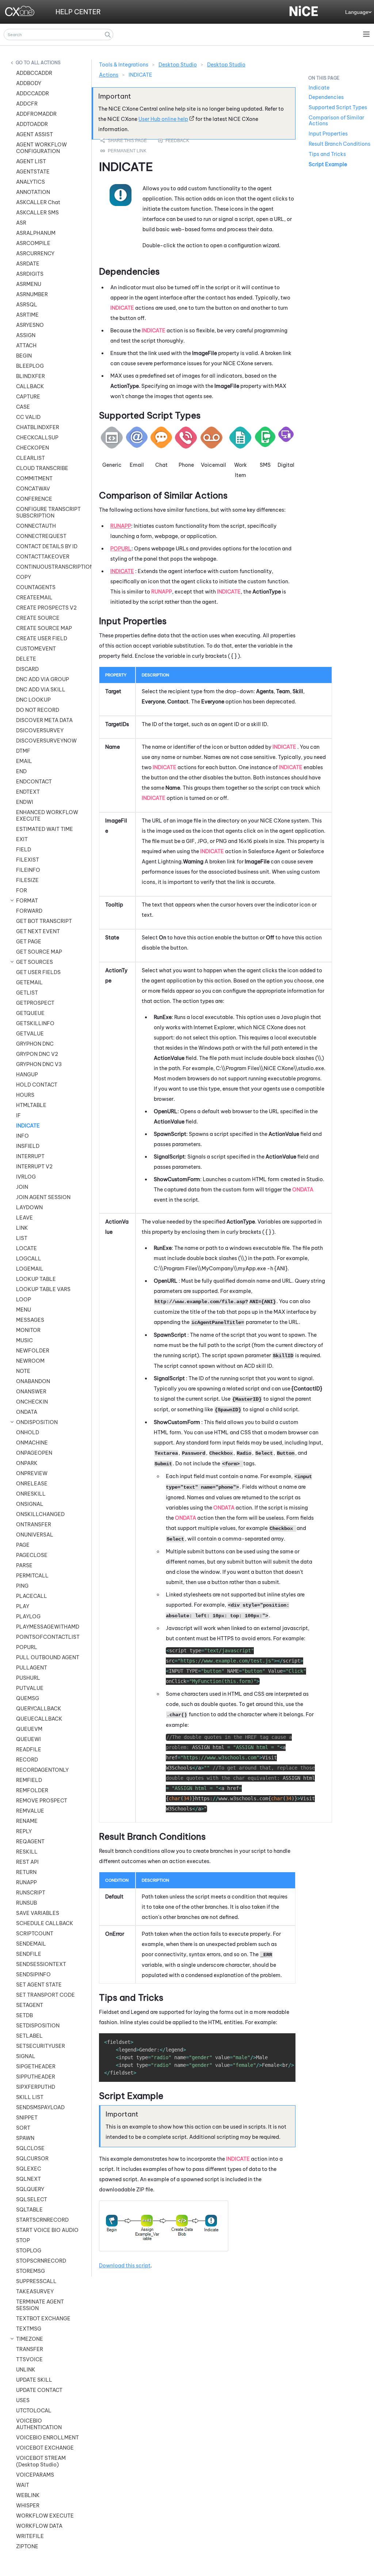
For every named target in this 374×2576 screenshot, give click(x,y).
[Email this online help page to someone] (124, 141)
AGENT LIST (31, 161)
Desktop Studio (178, 65)
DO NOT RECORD (38, 710)
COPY (24, 577)
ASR (21, 223)
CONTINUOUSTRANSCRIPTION (50, 567)
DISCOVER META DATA (44, 720)
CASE (23, 407)
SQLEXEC (29, 2169)
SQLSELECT (32, 2199)
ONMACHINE (32, 1443)
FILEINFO (28, 870)
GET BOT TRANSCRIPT (44, 921)
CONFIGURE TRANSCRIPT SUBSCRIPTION (48, 512)
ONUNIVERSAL (35, 1535)
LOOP (24, 1300)
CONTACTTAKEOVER (43, 557)
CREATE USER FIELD (42, 638)
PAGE (23, 1545)
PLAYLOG (28, 1617)
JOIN (22, 1187)
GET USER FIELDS (38, 972)
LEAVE (24, 1218)
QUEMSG (28, 1698)
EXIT (22, 839)
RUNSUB (26, 1903)
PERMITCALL (32, 1576)
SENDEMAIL (31, 1944)
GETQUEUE (30, 1013)
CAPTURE (28, 397)
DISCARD (27, 669)
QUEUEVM (29, 1729)
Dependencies (326, 97)
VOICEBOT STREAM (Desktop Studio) (41, 2461)
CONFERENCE (34, 499)
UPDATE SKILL (34, 2380)
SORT (23, 2128)
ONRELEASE (32, 1484)
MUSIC (24, 1340)
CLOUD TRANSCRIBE (42, 468)
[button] (108, 35)
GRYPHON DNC (35, 1044)
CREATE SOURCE (38, 618)
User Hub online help (163, 119)
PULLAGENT (32, 1668)
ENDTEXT (28, 792)
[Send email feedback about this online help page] (182, 141)
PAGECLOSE (32, 1555)
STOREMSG (30, 2271)
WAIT (23, 2485)
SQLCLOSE (30, 2148)
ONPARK (27, 1463)
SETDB (24, 2015)
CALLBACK (30, 386)
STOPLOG (29, 2251)
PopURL (121, 549)
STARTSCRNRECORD (42, 2220)
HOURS (25, 1095)
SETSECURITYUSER (41, 2046)
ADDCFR (27, 104)
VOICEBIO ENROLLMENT (47, 2438)
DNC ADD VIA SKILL (41, 690)
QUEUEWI (28, 1739)
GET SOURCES (35, 962)
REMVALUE (30, 1811)
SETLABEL (29, 2036)
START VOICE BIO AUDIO (47, 2230)
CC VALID (28, 417)
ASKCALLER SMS (37, 213)
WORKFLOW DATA (39, 2526)
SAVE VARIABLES (38, 1913)
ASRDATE (28, 264)
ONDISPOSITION (37, 1422)
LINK (22, 1228)
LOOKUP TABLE (36, 1279)
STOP (23, 2240)
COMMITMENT (34, 478)
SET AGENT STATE (39, 1985)
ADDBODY (29, 83)
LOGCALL (29, 1259)
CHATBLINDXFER (38, 427)
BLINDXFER (30, 376)
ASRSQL (27, 305)
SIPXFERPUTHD (36, 2087)
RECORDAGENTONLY (42, 1770)
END (21, 771)
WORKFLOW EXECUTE (45, 2516)
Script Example (328, 164)
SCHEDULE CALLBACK (45, 1923)
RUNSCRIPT (31, 1893)
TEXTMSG (29, 2329)
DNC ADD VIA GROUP (43, 679)
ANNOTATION (33, 192)
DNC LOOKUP (33, 700)
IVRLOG (26, 1177)
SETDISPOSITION (38, 2026)
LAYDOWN (29, 1207)
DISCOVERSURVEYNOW (46, 741)
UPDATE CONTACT (39, 2390)
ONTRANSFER (34, 1524)
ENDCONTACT (34, 782)
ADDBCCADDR (34, 73)
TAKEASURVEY (35, 2291)
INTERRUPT (30, 1156)
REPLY (24, 1831)
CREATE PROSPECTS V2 (46, 608)
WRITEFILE (30, 2536)
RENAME (27, 1821)
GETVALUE (30, 1034)
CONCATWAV (33, 489)
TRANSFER (30, 2349)
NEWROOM (30, 1361)
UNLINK (26, 2370)
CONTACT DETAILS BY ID (47, 546)
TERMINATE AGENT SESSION (40, 2305)
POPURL (27, 1647)
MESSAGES (30, 1320)
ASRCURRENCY (35, 253)
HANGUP (27, 1075)
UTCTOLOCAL (34, 2411)
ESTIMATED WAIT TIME (45, 829)
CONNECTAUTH (36, 526)
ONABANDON (33, 1381)
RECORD (27, 1760)
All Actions (46, 63)
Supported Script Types (338, 107)
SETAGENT (30, 2005)
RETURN (26, 1872)
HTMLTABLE (31, 1105)
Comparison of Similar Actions (336, 121)
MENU (24, 1310)
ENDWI (25, 802)
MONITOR (28, 1330)
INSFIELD (28, 1146)
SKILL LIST (30, 2097)
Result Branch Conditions (339, 144)
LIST (22, 1238)
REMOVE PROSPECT (42, 1801)
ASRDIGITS (30, 274)
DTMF (23, 751)
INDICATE (28, 1126)
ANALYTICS (30, 182)
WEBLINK (28, 2495)
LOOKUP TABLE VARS (43, 1289)
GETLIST (27, 993)
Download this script (125, 2266)
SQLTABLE (29, 2210)
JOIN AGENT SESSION (43, 1197)
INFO (22, 1136)
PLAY (23, 1606)
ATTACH (26, 346)
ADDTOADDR (32, 124)
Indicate (122, 571)
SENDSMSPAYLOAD (40, 2107)
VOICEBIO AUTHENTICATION (39, 2424)
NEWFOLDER (33, 1351)
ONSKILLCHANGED (40, 1514)
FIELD (24, 850)
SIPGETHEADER (36, 2066)
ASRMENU (29, 284)
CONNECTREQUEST (41, 536)
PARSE (24, 1565)
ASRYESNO (30, 325)
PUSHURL (28, 1678)
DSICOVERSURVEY (40, 730)
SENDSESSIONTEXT (41, 1964)
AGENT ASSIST (35, 134)
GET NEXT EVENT (38, 931)
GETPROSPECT (35, 1003)
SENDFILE (29, 1954)
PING (22, 1586)
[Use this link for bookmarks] (124, 151)
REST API (27, 1862)
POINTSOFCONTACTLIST (48, 1637)
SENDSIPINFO (33, 1974)
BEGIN (24, 356)
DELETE (26, 659)
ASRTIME (27, 315)
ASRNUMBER (32, 294)
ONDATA (27, 1412)
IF (18, 1115)
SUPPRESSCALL (36, 2281)
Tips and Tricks (327, 154)
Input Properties (328, 134)
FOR (22, 890)
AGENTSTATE (33, 172)
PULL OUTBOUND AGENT (48, 1657)
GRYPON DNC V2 (37, 1054)
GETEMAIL (29, 982)
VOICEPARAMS (35, 2475)
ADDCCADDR (33, 94)
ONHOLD (28, 1432)
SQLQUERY (30, 2189)
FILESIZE (27, 880)
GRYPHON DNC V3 (39, 1064)
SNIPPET (27, 2118)
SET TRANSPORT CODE (45, 1995)
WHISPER (28, 2506)
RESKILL (27, 1852)
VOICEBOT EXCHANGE (45, 2448)
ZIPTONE (27, 2546)
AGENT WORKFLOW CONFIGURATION (41, 148)
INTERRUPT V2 (34, 1167)
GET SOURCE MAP (39, 952)
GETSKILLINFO (35, 1023)
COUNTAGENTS (36, 587)
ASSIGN (26, 335)
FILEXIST (28, 860)
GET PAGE (29, 942)
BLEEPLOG (30, 366)
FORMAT (27, 901)
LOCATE (26, 1248)
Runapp (121, 526)
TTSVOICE (29, 2359)
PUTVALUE (30, 1688)
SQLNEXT (28, 2179)
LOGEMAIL (30, 1269)
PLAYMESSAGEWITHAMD (48, 1627)
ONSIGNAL (30, 1504)
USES (23, 2400)
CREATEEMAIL (34, 598)
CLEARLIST (30, 458)
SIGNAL (26, 2056)
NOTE (23, 1371)
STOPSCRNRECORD (41, 2261)
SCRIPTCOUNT (35, 1934)
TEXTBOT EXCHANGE (43, 2319)
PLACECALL (32, 1596)
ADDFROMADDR (36, 114)
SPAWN (25, 2138)
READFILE (29, 1749)
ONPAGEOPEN (34, 1453)
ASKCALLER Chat (38, 202)
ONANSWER (31, 1392)
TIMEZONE (30, 2339)
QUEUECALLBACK (39, 1719)
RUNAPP (26, 1882)
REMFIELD (29, 1780)
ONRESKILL (31, 1494)
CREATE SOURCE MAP (44, 628)
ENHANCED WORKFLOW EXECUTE (47, 816)
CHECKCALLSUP (37, 438)
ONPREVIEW (32, 1473)
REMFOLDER (32, 1790)
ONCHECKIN (32, 1402)
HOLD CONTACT (37, 1085)
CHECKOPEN (33, 448)
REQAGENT (30, 1842)
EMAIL (24, 761)
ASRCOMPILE (33, 243)
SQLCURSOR (32, 2159)
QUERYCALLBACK (39, 1709)
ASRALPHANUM (36, 233)
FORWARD (29, 911)
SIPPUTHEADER (36, 2077)
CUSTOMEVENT (36, 649)
